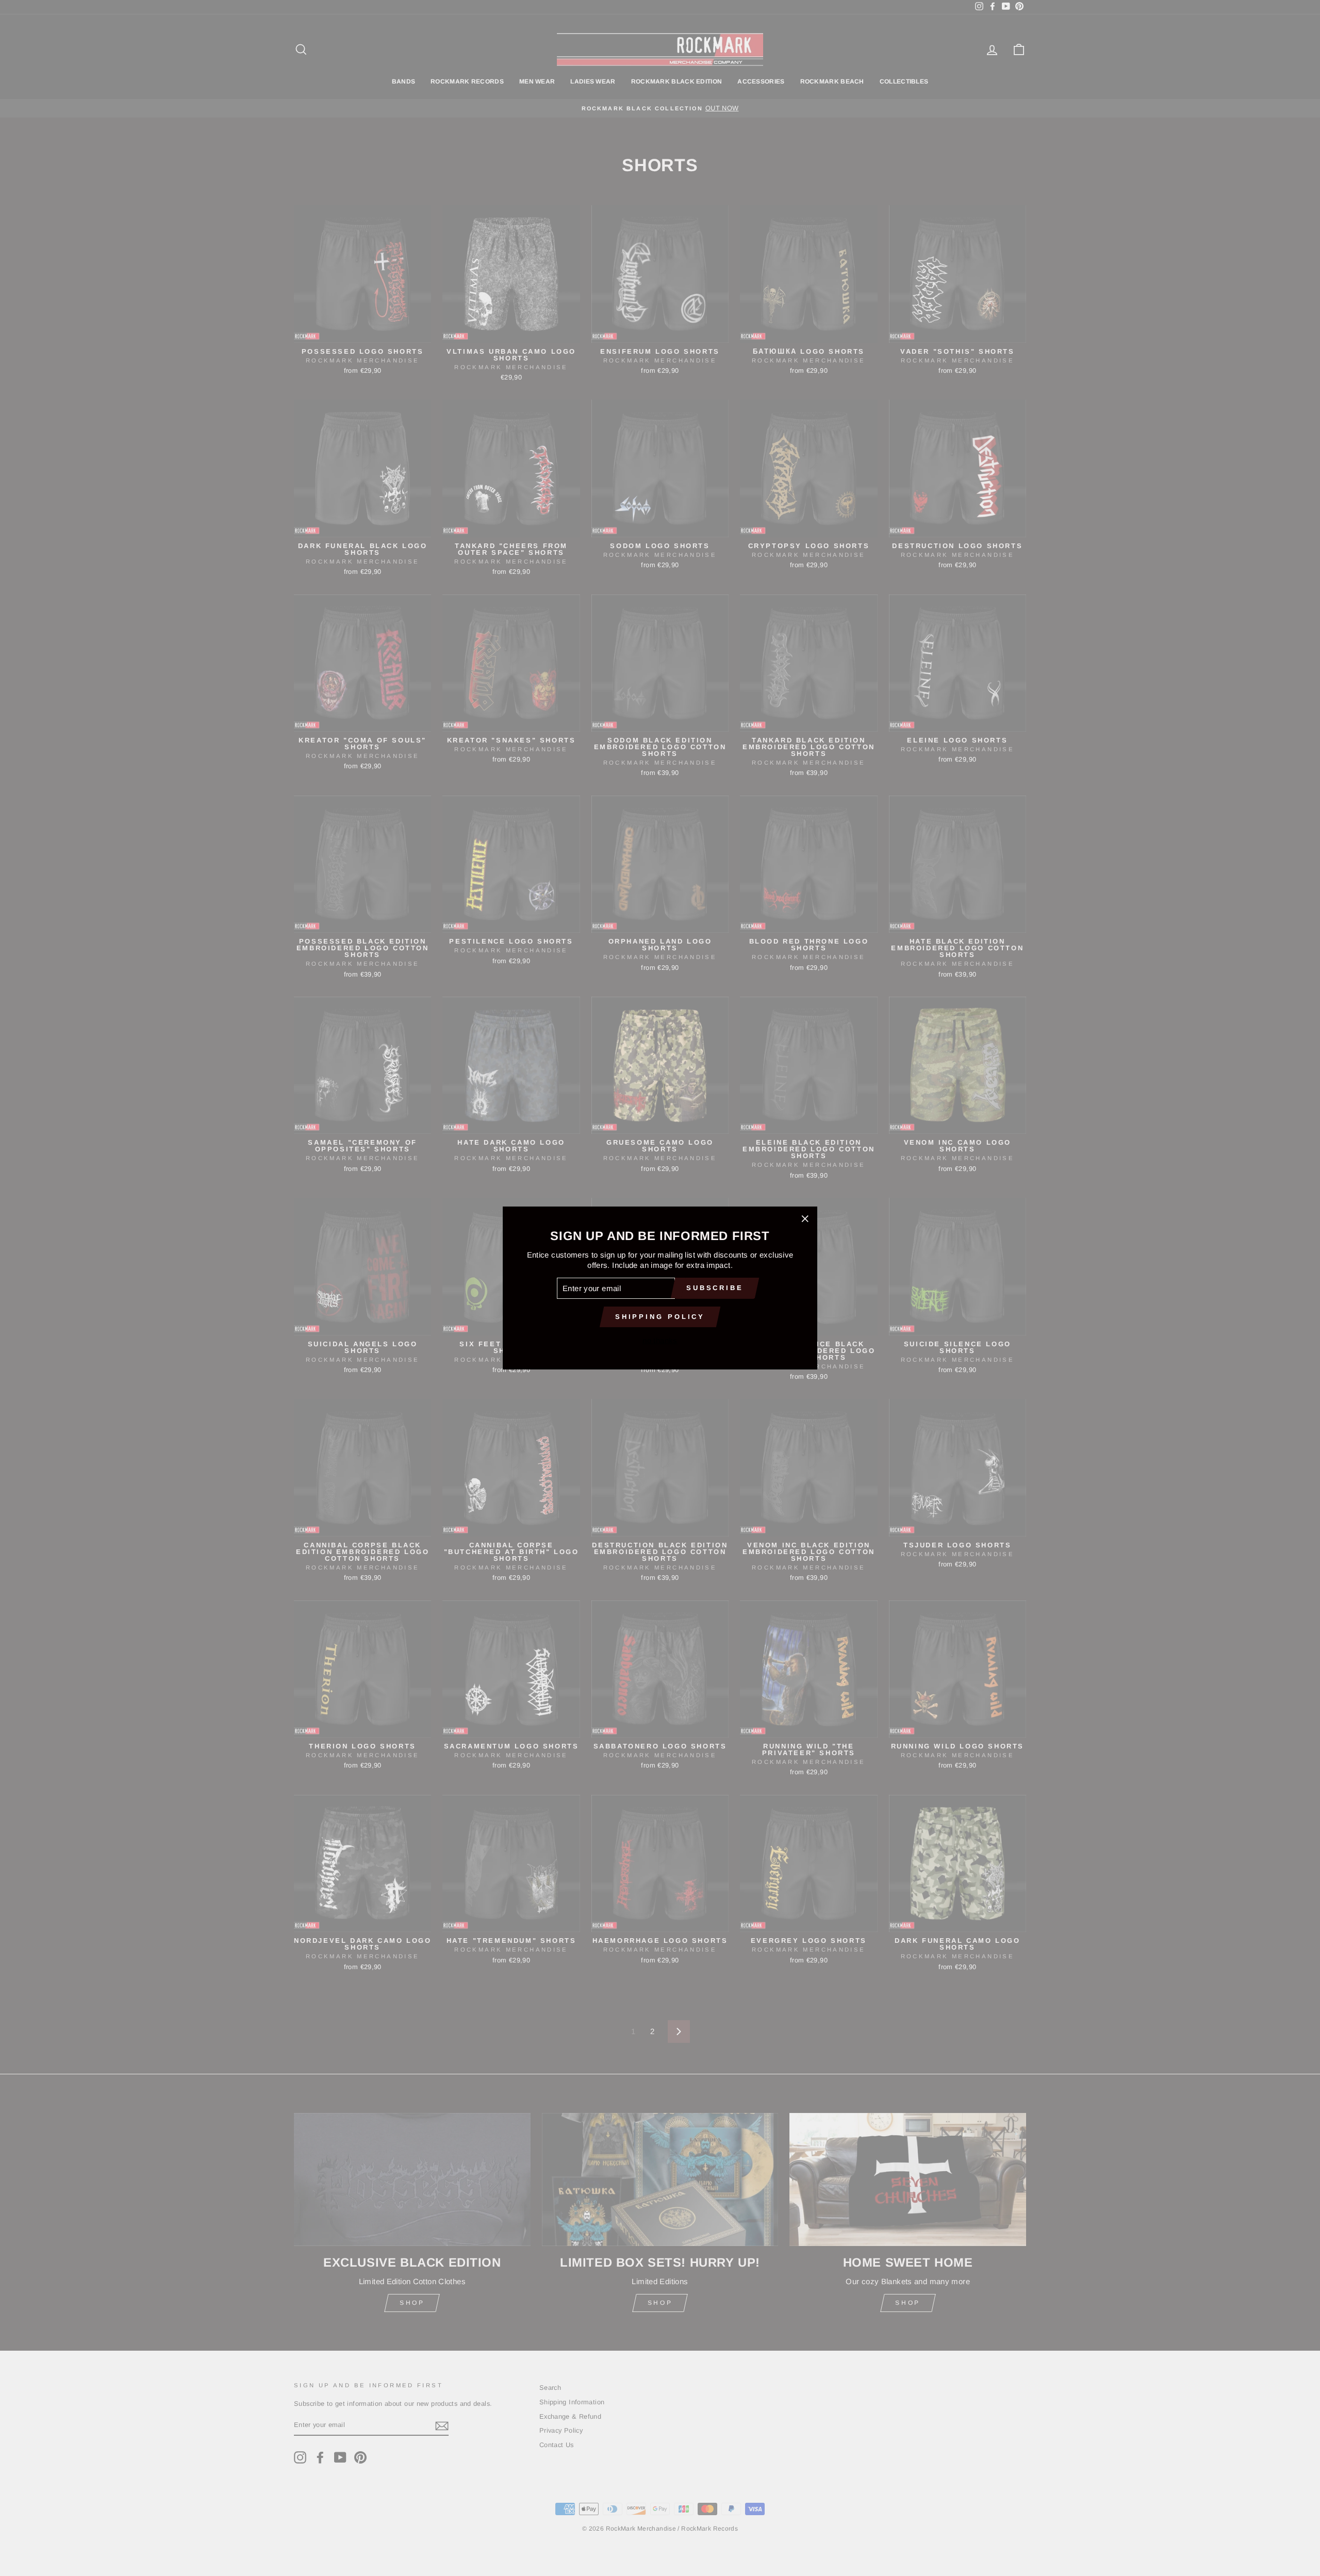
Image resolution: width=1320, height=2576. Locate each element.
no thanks (660, 1340)
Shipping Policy (660, 1317)
